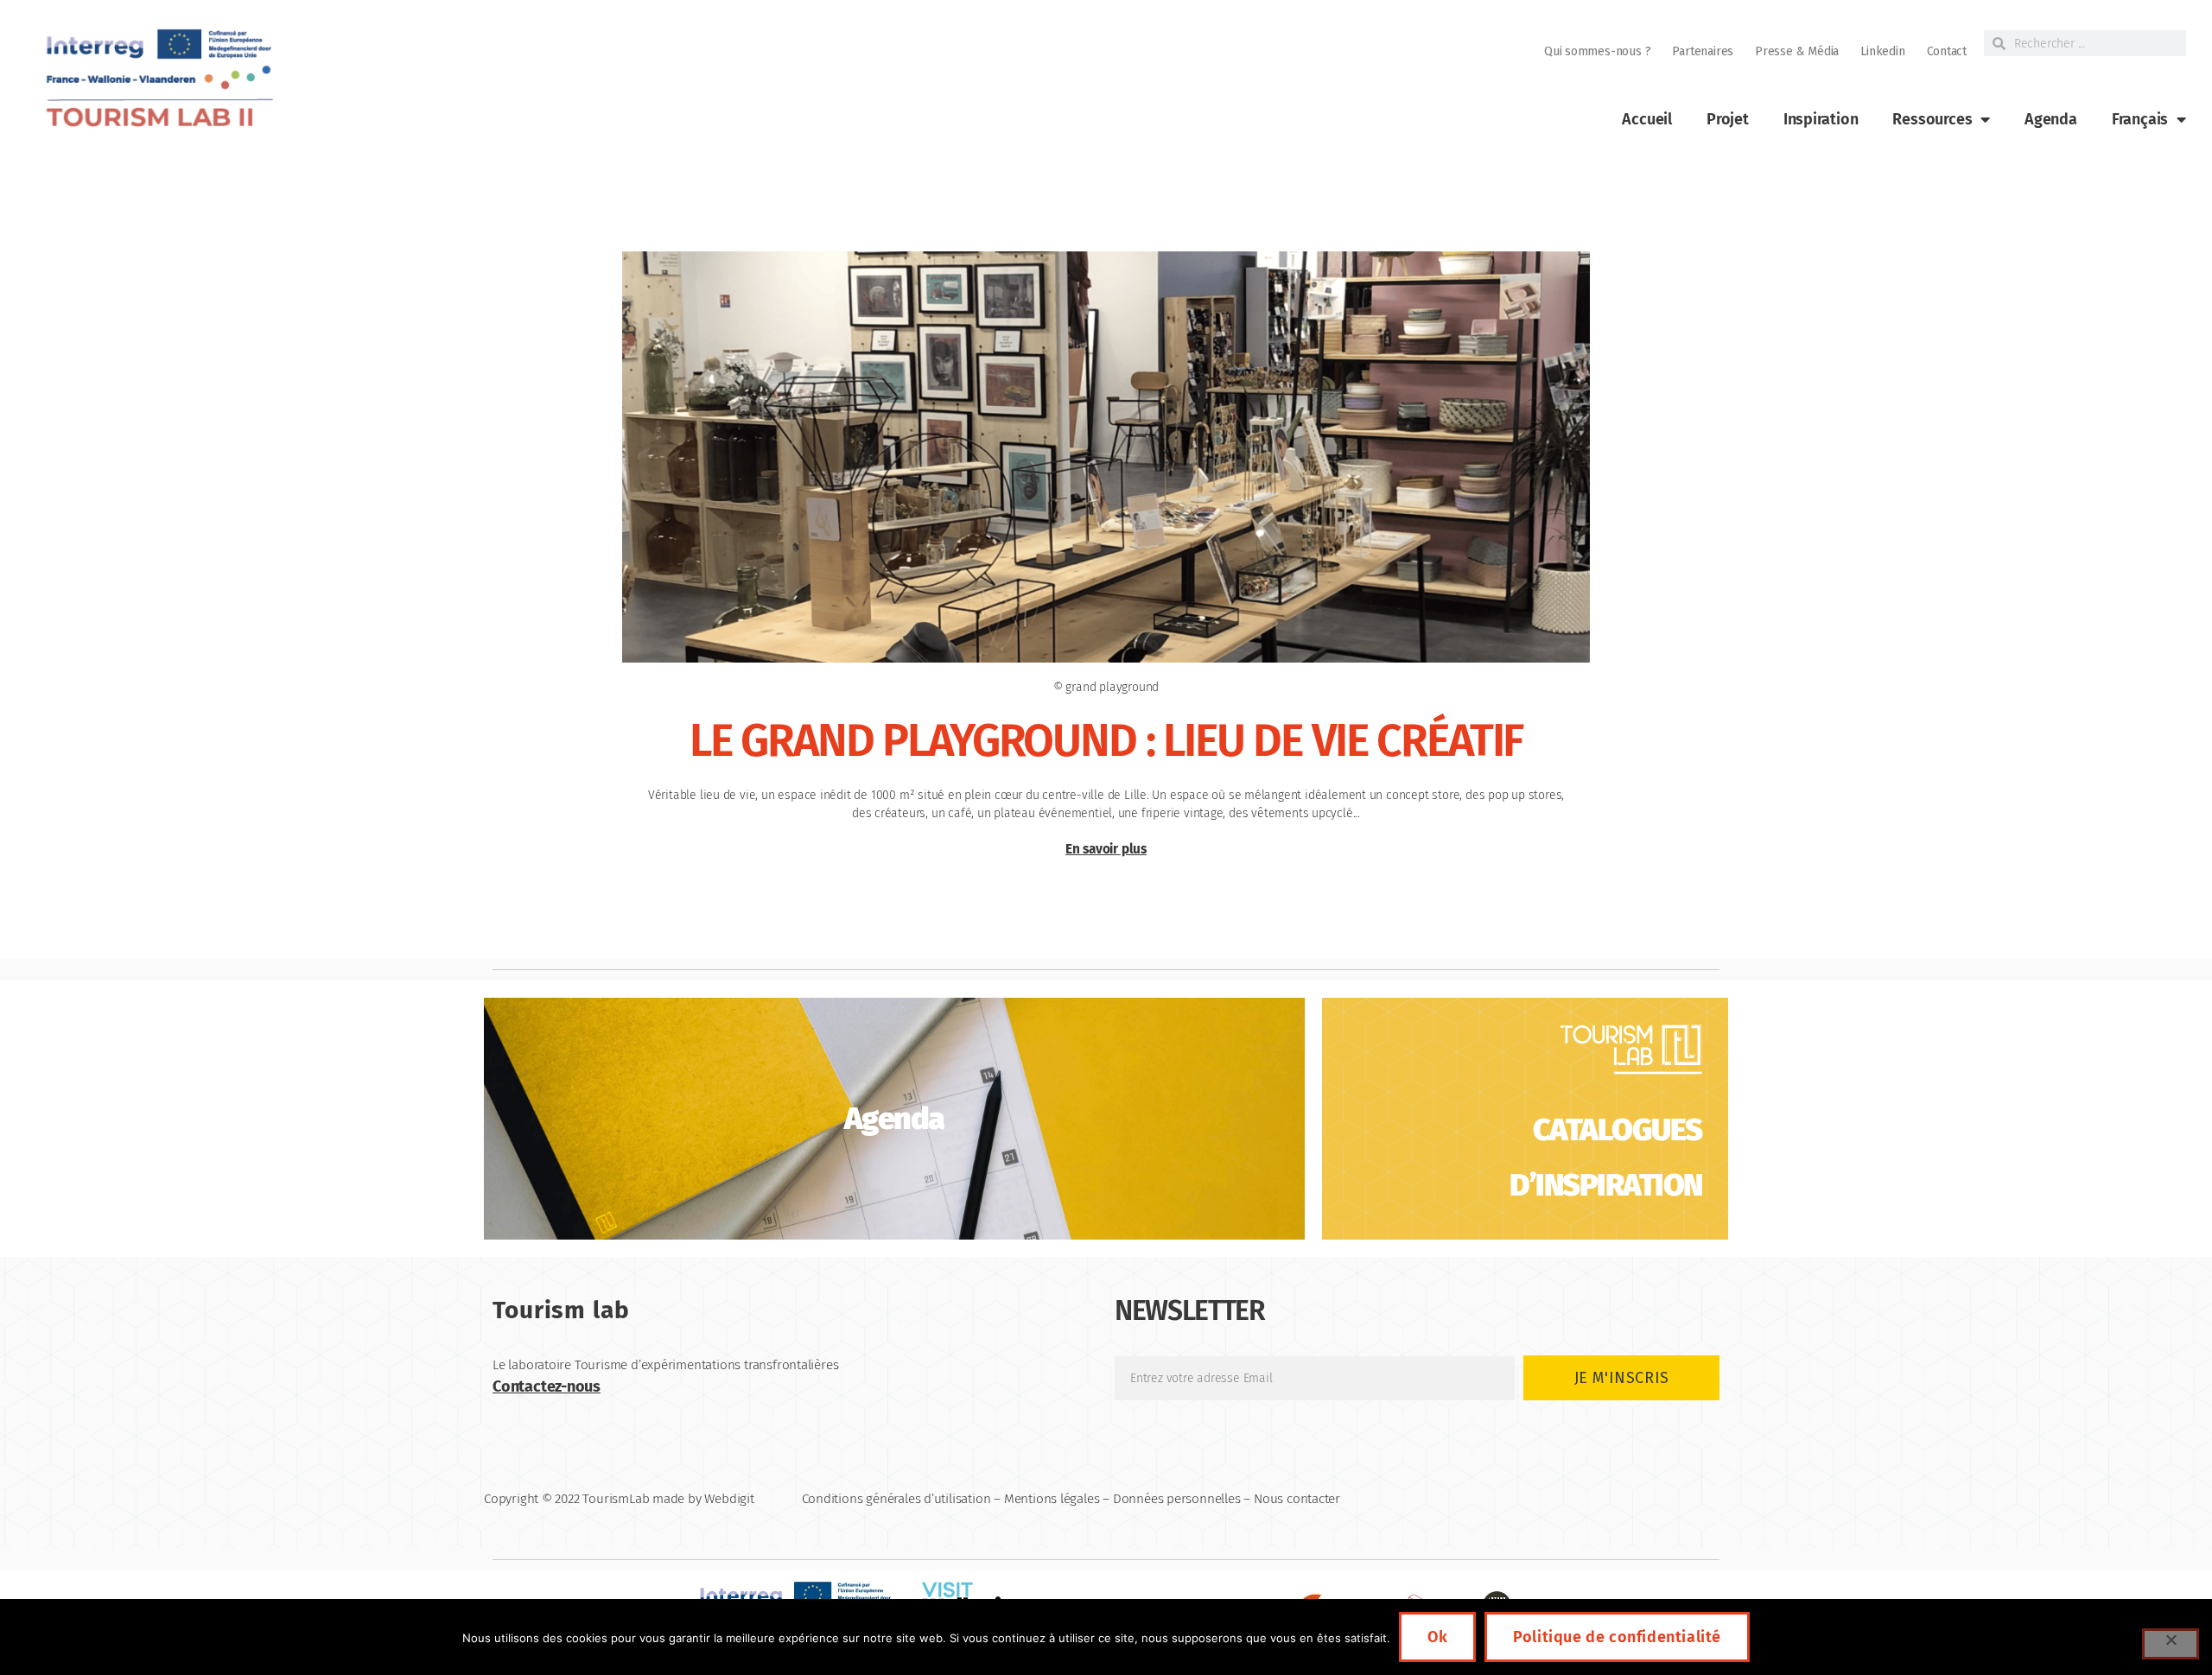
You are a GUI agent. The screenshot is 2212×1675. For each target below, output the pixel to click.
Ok (1437, 1637)
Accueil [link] (1647, 119)
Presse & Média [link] (1797, 51)
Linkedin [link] (1882, 51)
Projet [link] (1728, 119)
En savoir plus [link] (1106, 849)
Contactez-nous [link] (547, 1386)
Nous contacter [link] (1297, 1499)
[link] (157, 78)
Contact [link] (1947, 51)
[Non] (2171, 1644)
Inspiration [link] (1821, 119)
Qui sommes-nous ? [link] (1597, 51)
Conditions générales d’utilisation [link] (896, 1499)
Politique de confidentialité (1617, 1637)
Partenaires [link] (1703, 51)
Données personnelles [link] (1177, 1499)
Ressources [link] (1932, 119)
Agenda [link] (2051, 119)
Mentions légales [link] (1052, 1499)
